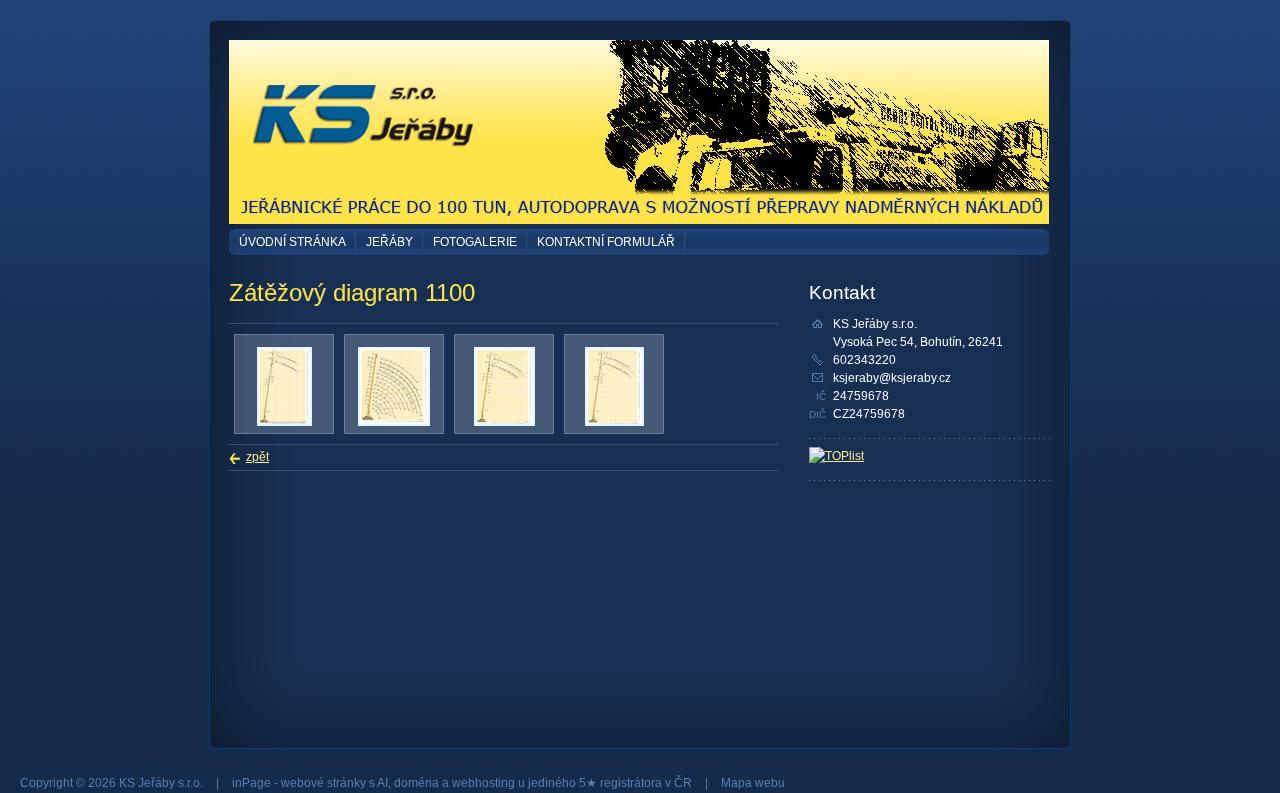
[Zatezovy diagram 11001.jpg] (394, 422)
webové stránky (323, 783)
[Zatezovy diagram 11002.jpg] (504, 422)
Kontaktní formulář (606, 242)
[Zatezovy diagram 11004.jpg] (284, 422)
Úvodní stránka (292, 242)
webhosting (483, 783)
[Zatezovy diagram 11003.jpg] (614, 422)
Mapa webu (753, 783)
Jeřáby (389, 242)
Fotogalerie (475, 242)
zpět (257, 457)
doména (416, 783)
